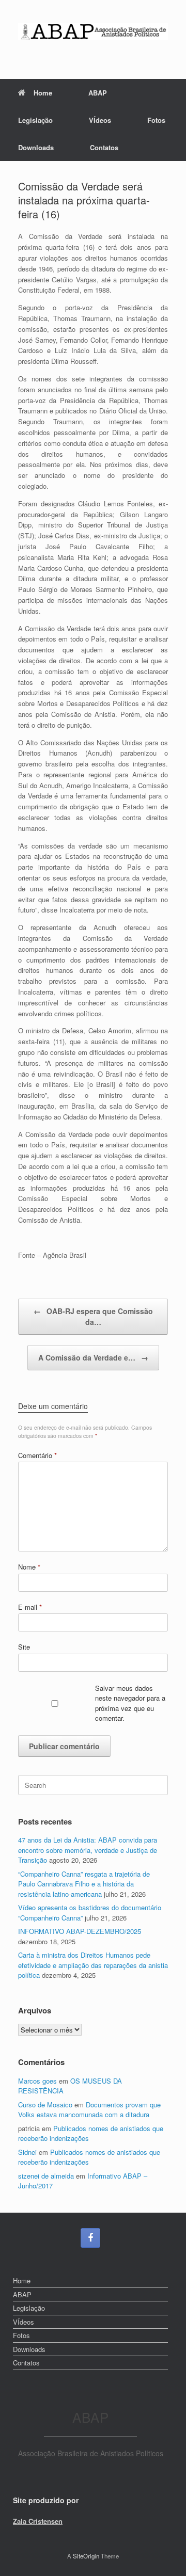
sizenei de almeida (46, 2176)
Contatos (104, 147)
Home (43, 93)
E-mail (30, 1607)
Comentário (37, 1455)
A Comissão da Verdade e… (93, 1357)
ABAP (98, 93)
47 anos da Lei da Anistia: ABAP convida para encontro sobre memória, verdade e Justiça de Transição (88, 1850)
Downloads (36, 147)
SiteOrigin (86, 2556)
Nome (29, 1567)
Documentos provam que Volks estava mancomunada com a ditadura (89, 2110)
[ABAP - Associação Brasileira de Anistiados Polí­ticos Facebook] (90, 2238)
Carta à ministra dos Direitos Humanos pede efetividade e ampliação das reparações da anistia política (93, 1965)
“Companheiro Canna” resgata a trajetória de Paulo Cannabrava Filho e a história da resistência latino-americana (84, 1884)
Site (24, 1647)
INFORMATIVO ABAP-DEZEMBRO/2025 (80, 1931)
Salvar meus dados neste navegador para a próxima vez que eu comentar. (130, 1703)
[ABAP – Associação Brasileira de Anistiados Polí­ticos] (93, 32)
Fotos (156, 120)
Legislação (35, 120)
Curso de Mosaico (45, 2105)
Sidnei (27, 2152)
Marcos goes (37, 2081)
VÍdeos (100, 120)
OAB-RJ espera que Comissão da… (93, 1316)
